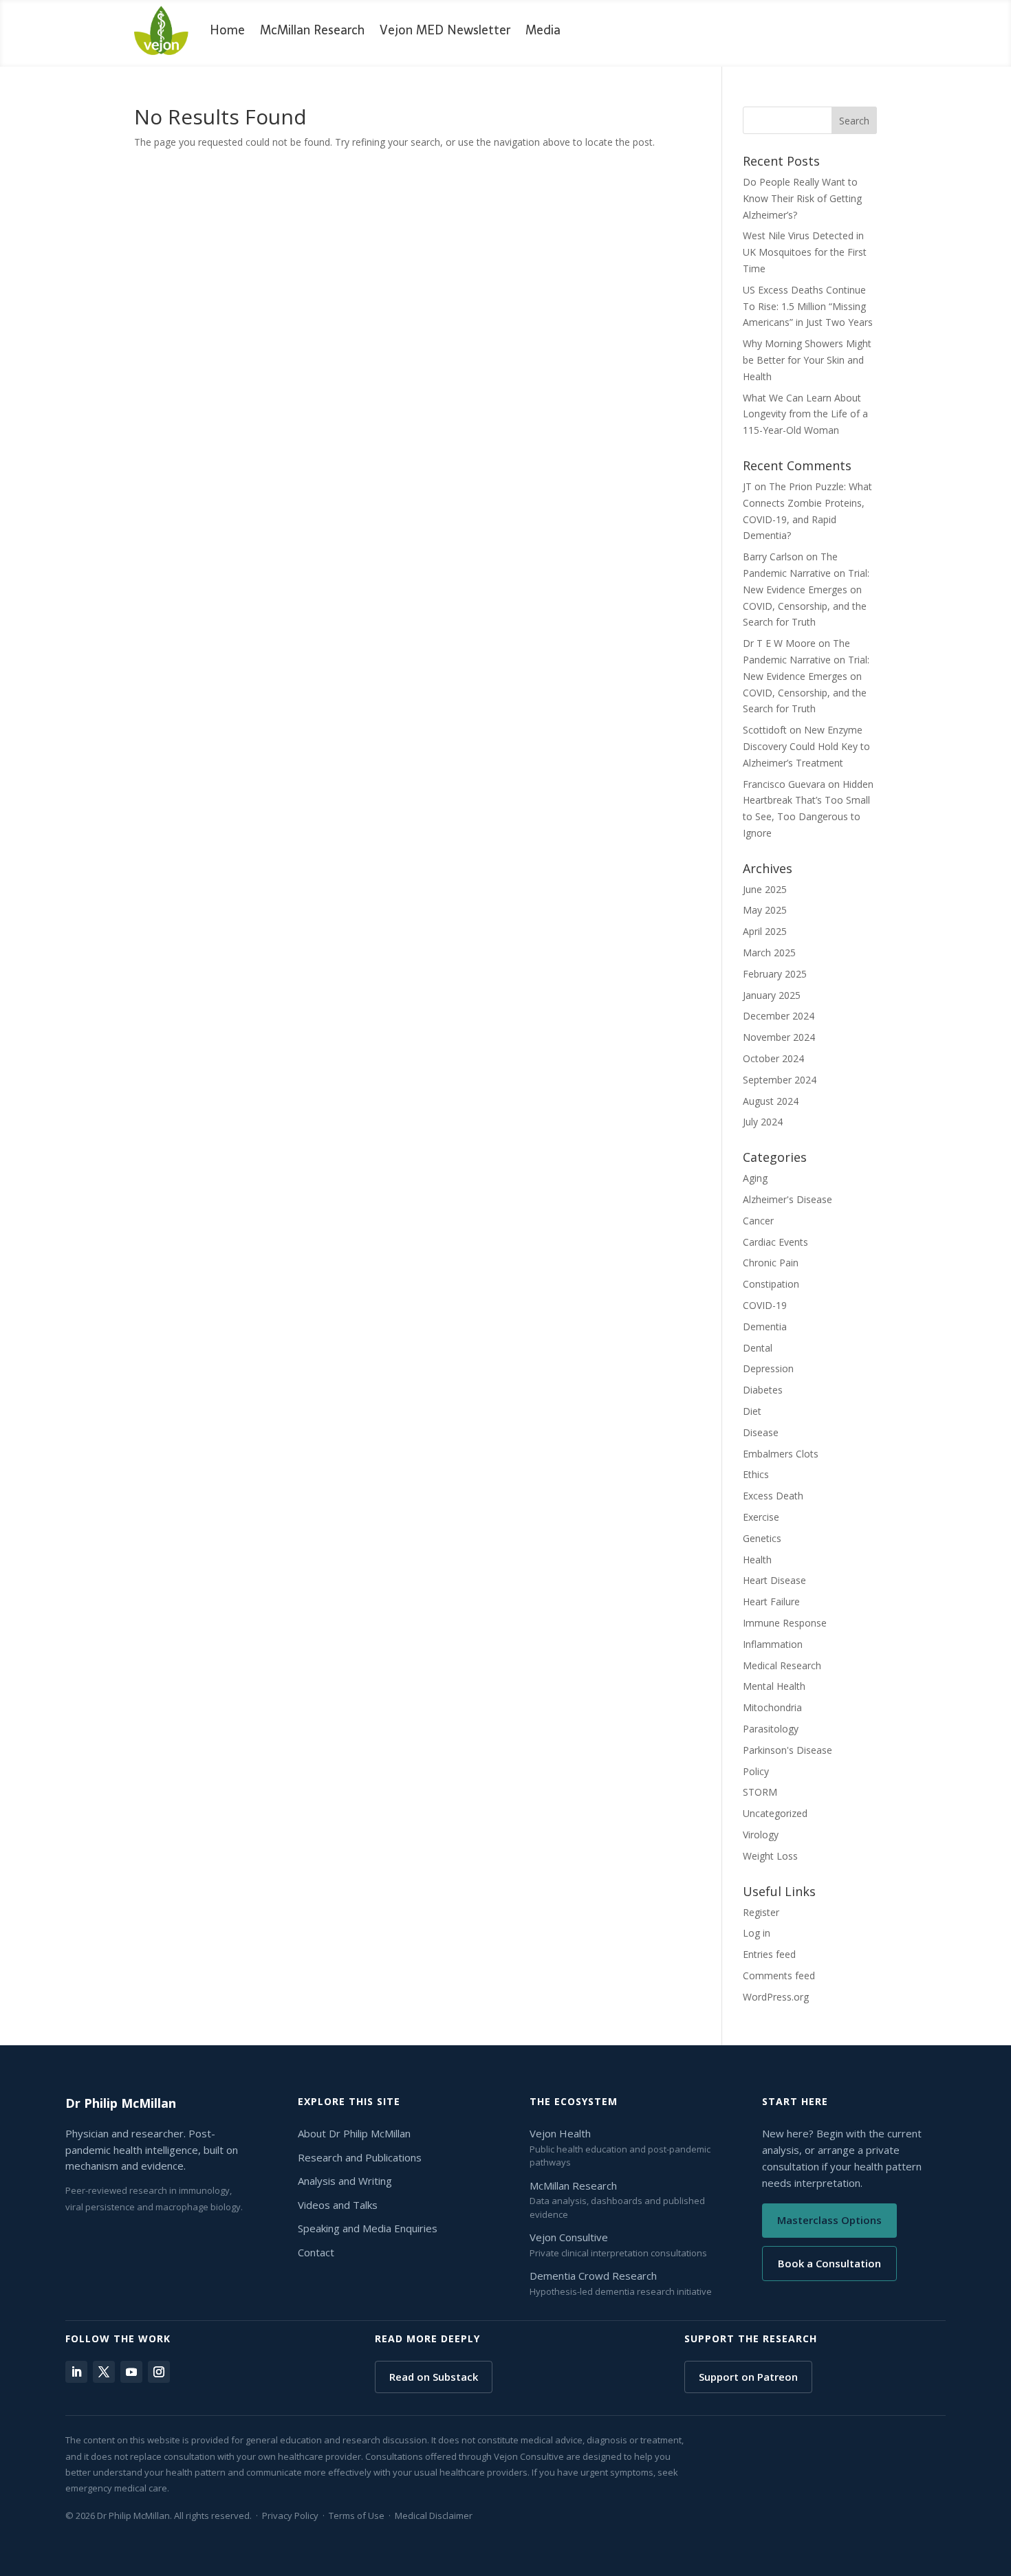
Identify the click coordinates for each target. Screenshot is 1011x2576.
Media (543, 30)
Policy (756, 1771)
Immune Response (785, 1623)
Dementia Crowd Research (593, 2276)
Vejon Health (560, 2133)
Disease (761, 1432)
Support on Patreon (748, 2377)
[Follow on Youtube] (131, 2372)
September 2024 (780, 1080)
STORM (760, 1792)
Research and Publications (360, 2157)
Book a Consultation (829, 2263)
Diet (752, 1411)
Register (761, 1912)
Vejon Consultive (569, 2237)
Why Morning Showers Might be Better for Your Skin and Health (807, 360)
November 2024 (779, 1037)
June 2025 (765, 889)
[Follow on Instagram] (159, 2372)
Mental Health (774, 1686)
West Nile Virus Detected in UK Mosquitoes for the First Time (805, 252)
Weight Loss (770, 1856)
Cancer (758, 1221)
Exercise (761, 1517)
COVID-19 (765, 1305)
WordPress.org (776, 1997)
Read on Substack (434, 2377)
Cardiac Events (775, 1242)
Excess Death (773, 1496)
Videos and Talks (338, 2205)
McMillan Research (312, 30)
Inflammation (773, 1644)
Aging (755, 1178)
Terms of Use (357, 2516)
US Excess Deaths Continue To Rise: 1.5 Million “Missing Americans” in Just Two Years (808, 306)
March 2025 (769, 953)
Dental (758, 1348)
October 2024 (773, 1058)
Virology (761, 1835)
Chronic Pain (771, 1263)
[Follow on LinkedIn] (76, 2372)
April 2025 (765, 931)
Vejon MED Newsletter (445, 30)
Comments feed (779, 1975)
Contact (316, 2252)
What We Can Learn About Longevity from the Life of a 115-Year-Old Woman (805, 414)
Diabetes (763, 1390)
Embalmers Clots (781, 1454)
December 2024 (779, 1016)
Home (227, 30)
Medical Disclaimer (434, 2516)
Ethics (756, 1474)
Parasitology (771, 1729)
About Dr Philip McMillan (354, 2133)
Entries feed (769, 1954)
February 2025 (775, 974)
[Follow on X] (104, 2372)
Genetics (762, 1538)
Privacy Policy (290, 2516)
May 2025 (765, 910)
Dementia (765, 1326)
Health (757, 1560)
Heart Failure (771, 1601)
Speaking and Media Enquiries (368, 2228)
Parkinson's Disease (787, 1750)
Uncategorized (775, 1813)
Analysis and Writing (345, 2181)
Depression (768, 1368)
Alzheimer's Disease (787, 1199)
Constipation (771, 1284)
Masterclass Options (829, 2220)
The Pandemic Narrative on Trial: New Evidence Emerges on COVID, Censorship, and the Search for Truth (806, 589)
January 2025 (772, 995)
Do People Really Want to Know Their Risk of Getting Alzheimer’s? (802, 198)
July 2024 (763, 1122)
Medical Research (782, 1665)
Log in (757, 1933)
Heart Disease (774, 1580)
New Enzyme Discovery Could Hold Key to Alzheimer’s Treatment (806, 746)
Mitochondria (772, 1707)
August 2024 (771, 1101)
